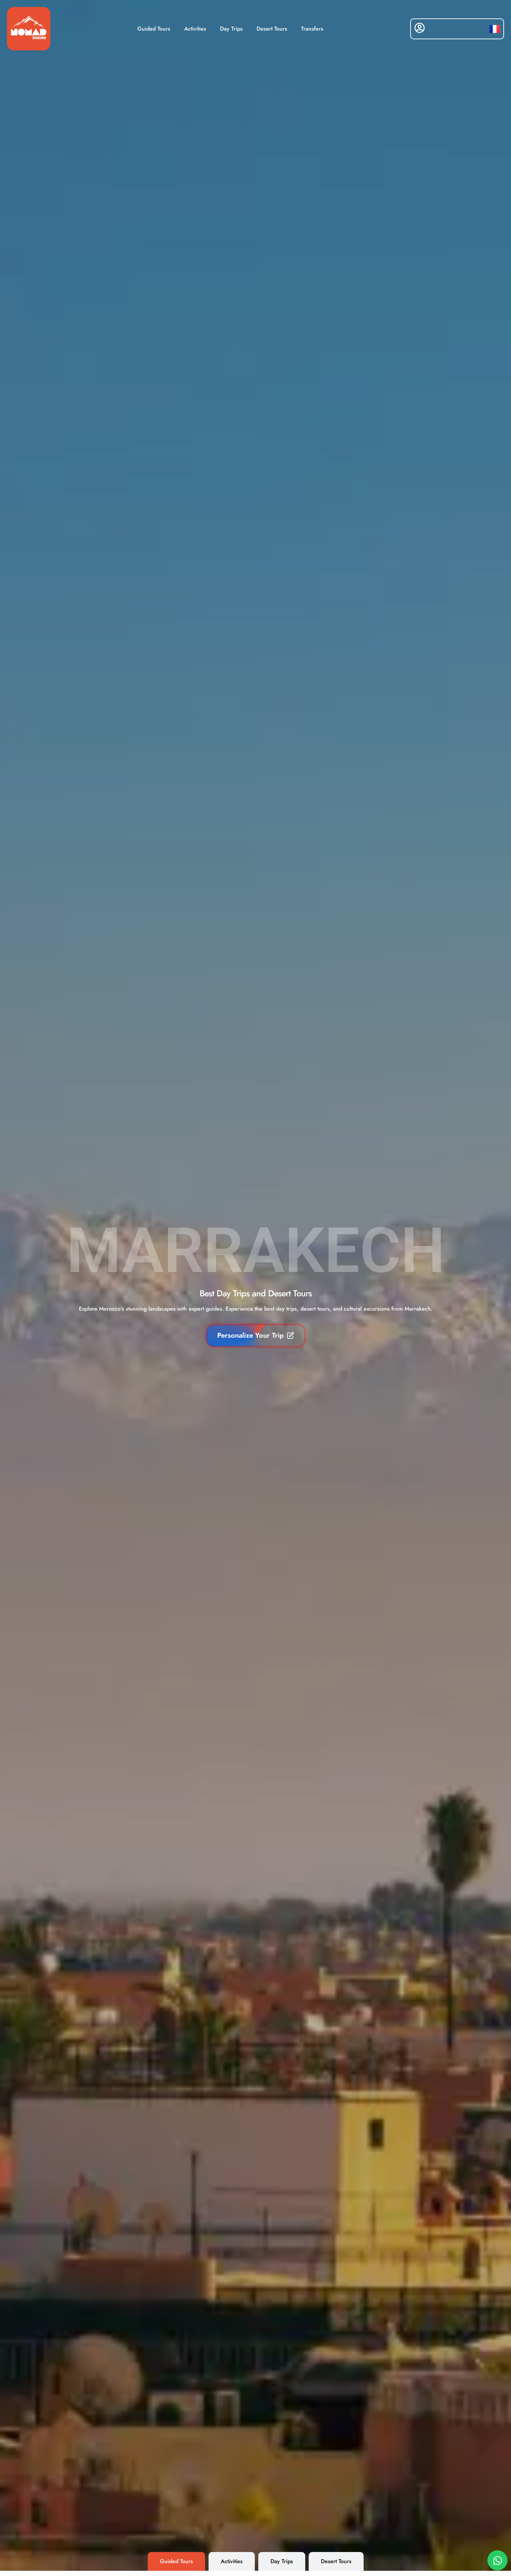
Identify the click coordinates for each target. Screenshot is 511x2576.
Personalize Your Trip (250, 1335)
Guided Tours (154, 29)
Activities (195, 29)
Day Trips (231, 29)
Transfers (312, 29)
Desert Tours (272, 29)
